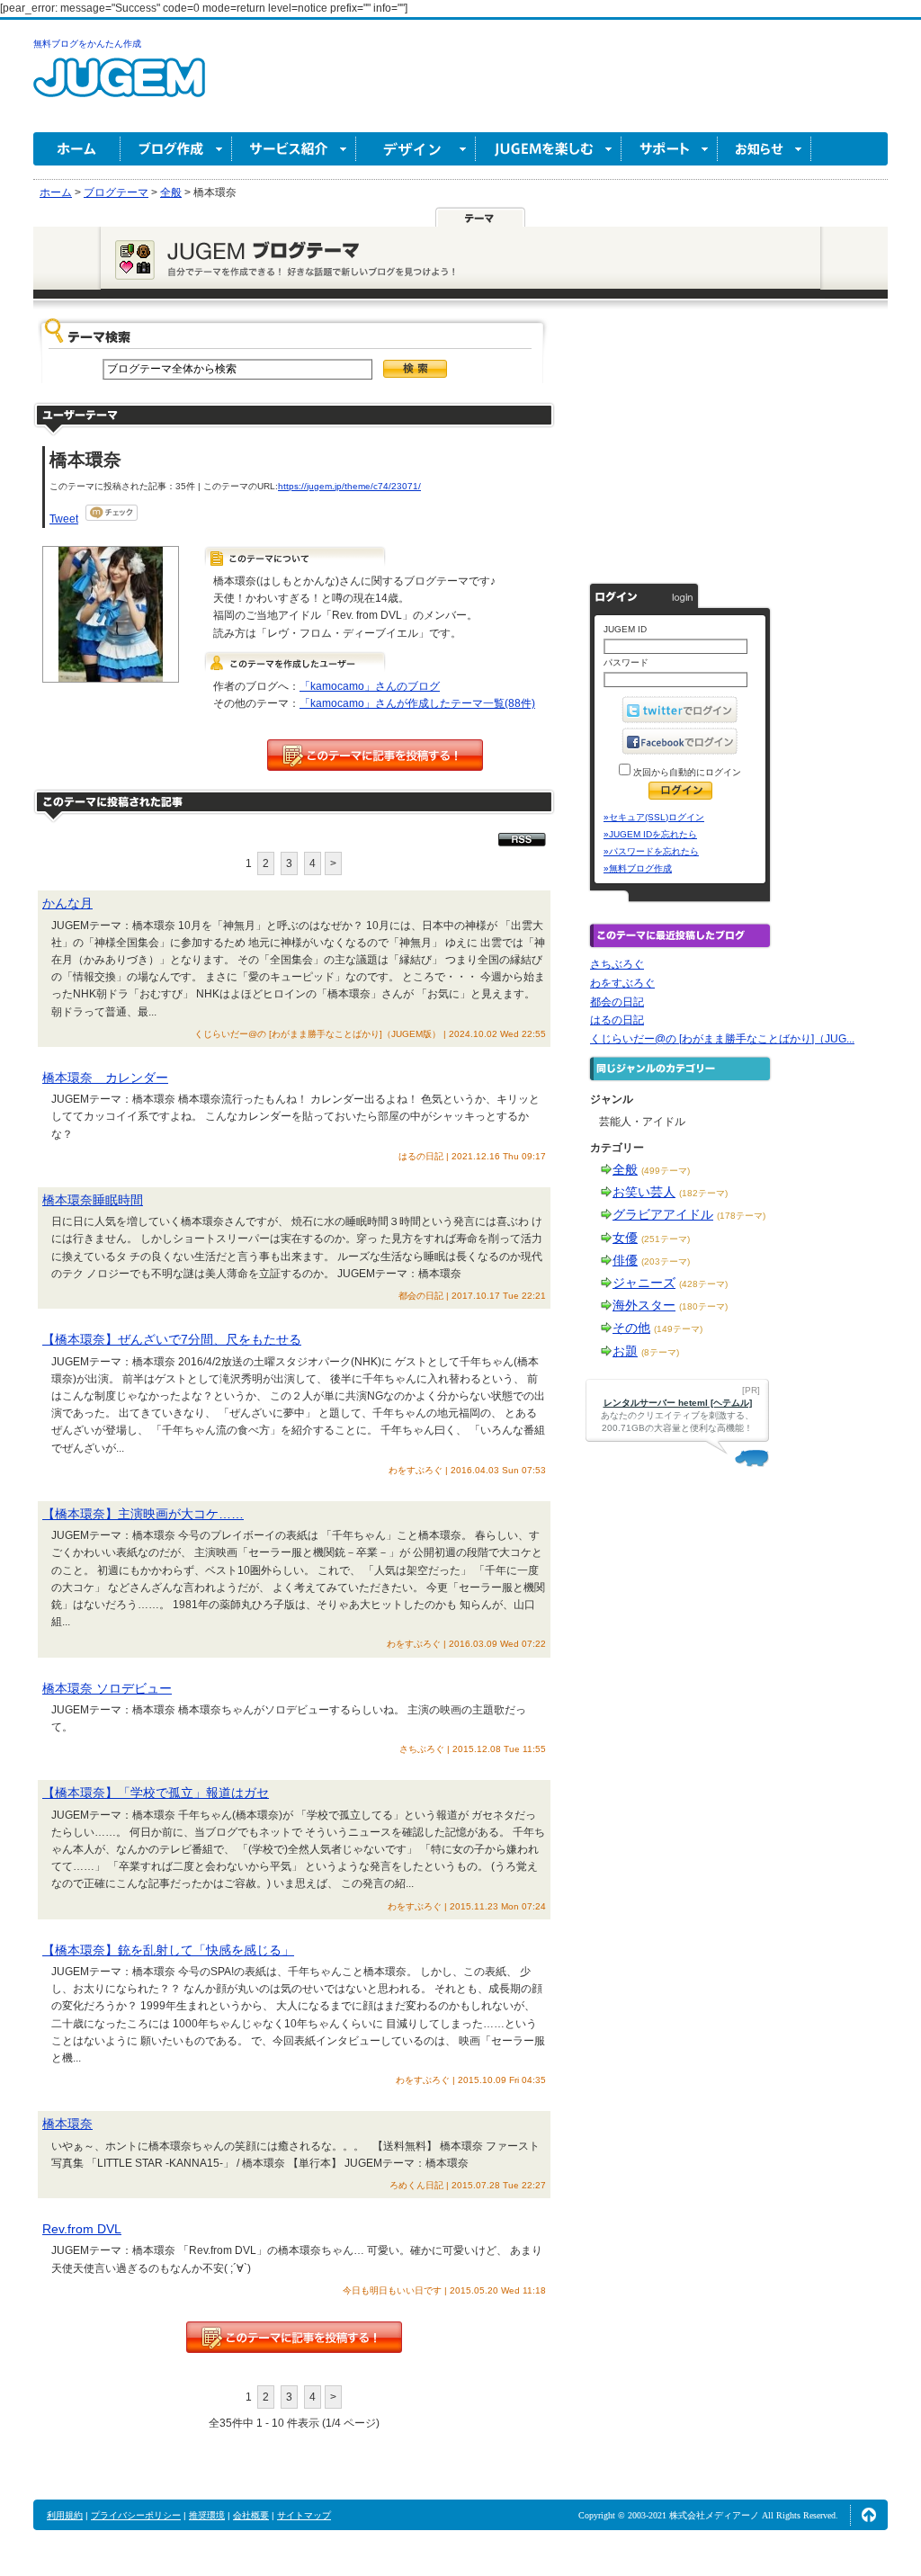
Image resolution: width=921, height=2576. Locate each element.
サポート (670, 149)
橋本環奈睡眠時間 (93, 1200)
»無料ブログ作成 (638, 868)
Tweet (64, 519)
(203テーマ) (666, 1261)
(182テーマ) (703, 1193)
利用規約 (65, 2515)
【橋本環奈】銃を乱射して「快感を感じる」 (168, 1950)
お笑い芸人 (644, 1192)
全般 (625, 1169)
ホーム (77, 149)
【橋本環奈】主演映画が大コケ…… (143, 1514)
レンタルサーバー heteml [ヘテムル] (678, 1403)
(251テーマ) (666, 1239)
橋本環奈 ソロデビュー (107, 1688)
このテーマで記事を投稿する (375, 755)
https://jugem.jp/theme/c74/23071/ (349, 486)
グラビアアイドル (663, 1214)
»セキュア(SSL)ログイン (654, 817)
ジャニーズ (644, 1283)
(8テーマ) (660, 1352)
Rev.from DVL (82, 2229)
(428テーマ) (703, 1284)
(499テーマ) (666, 1171)
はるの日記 (617, 1020)
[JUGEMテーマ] (480, 217)
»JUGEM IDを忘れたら (650, 834)
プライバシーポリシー (136, 2515)
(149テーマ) (678, 1329)
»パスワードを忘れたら (651, 851)
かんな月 (67, 903)
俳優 (625, 1260)
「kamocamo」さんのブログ (370, 686)
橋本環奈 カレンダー (105, 1078)
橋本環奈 (67, 2124)
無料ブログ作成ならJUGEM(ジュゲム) (119, 88)
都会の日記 (617, 1002)
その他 (631, 1328)
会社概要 (251, 2515)
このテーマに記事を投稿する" (294, 2337)
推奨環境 (207, 2515)
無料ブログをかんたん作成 (87, 44)
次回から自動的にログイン (686, 772)
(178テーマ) (741, 1216)
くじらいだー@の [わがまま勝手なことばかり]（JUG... (722, 1039)
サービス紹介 (294, 149)
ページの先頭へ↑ (869, 2515)
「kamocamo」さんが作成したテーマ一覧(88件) (417, 703)
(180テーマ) (703, 1306)
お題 (625, 1351)
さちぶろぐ (617, 964)
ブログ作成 (176, 149)
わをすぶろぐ (622, 983)
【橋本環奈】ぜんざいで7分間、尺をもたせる (172, 1339)
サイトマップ (304, 2515)
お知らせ (765, 149)
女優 (625, 1238)
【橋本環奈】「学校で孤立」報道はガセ (156, 1793)
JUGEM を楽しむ (549, 149)
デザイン (416, 149)
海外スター (644, 1305)
